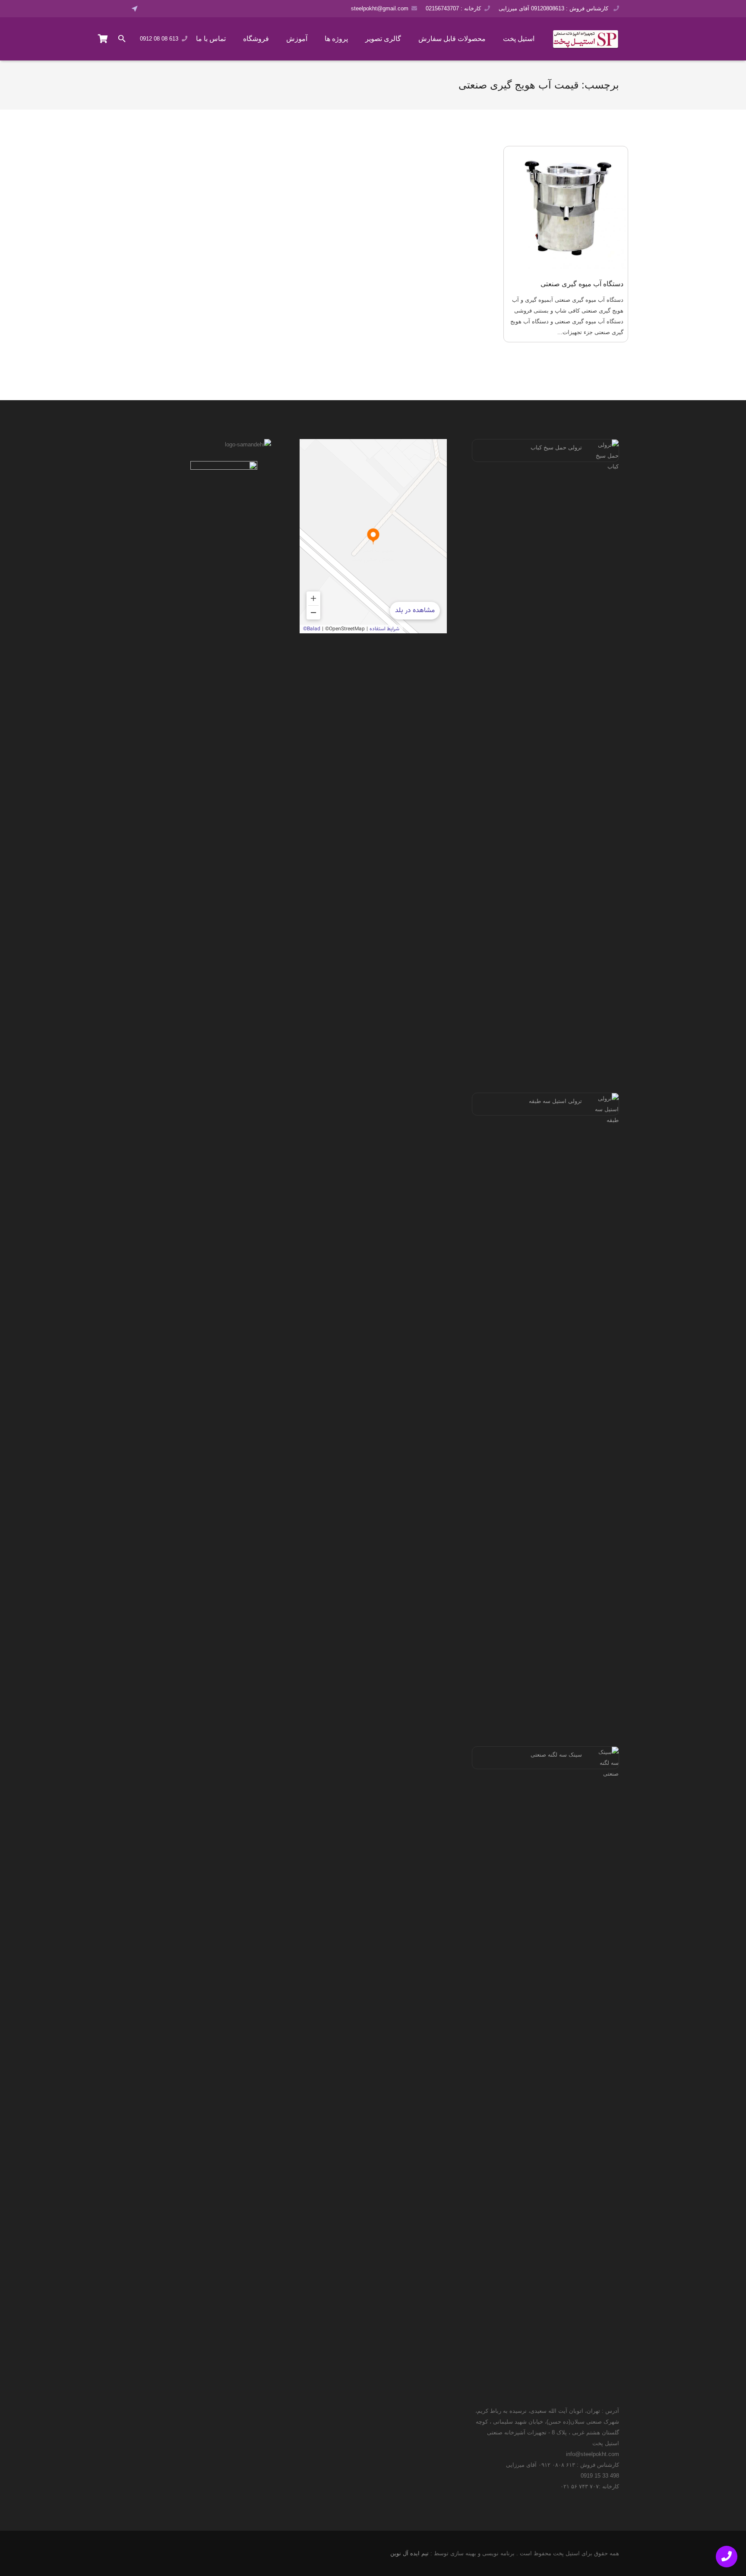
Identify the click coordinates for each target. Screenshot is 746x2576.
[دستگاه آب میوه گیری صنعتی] (566, 209)
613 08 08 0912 (159, 39)
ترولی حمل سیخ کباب (556, 447)
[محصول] (103, 39)
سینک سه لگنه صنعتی (556, 1755)
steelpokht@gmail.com (380, 8)
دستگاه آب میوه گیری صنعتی (582, 284)
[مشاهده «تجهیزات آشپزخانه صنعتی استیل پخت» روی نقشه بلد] (373, 536)
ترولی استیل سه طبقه (555, 1101)
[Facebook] (150, 9)
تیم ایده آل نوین (409, 2553)
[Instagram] (174, 9)
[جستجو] (122, 39)
